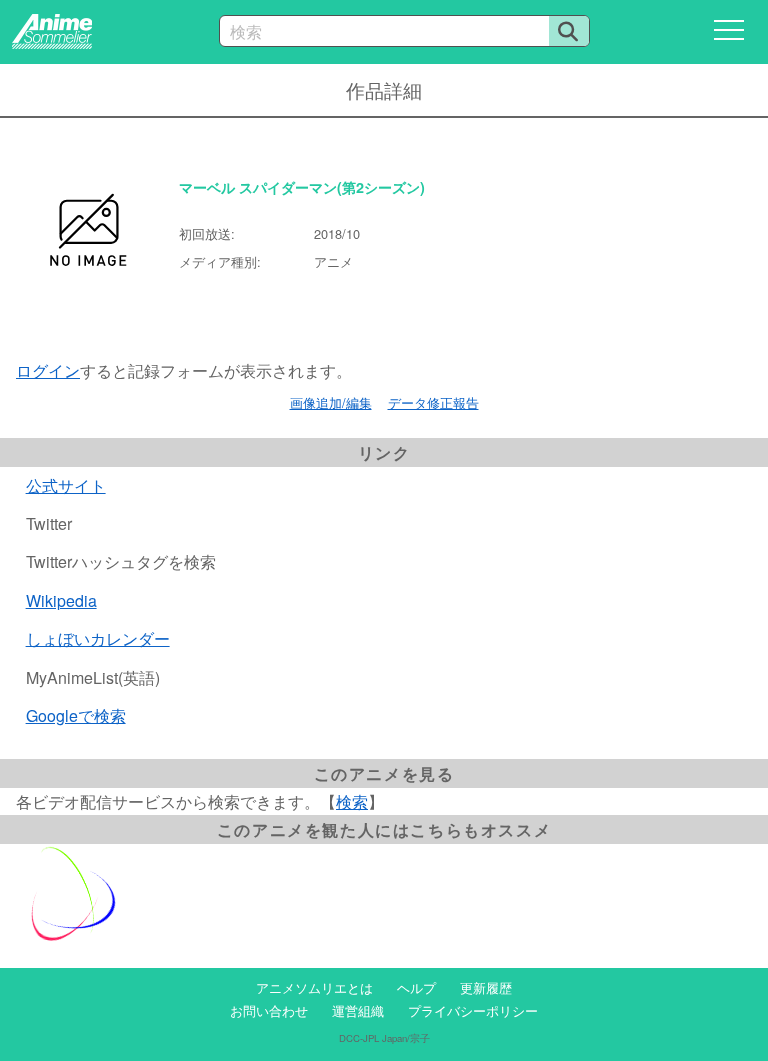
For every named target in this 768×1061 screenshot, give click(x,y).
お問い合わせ (269, 1010)
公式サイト (66, 485)
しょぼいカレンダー (98, 638)
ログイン (48, 370)
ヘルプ (416, 987)
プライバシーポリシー (473, 1010)
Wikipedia (61, 600)
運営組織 (358, 1010)
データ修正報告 (433, 402)
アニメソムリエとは (314, 987)
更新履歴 (486, 987)
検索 (352, 801)
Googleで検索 (76, 715)
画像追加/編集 (331, 402)
